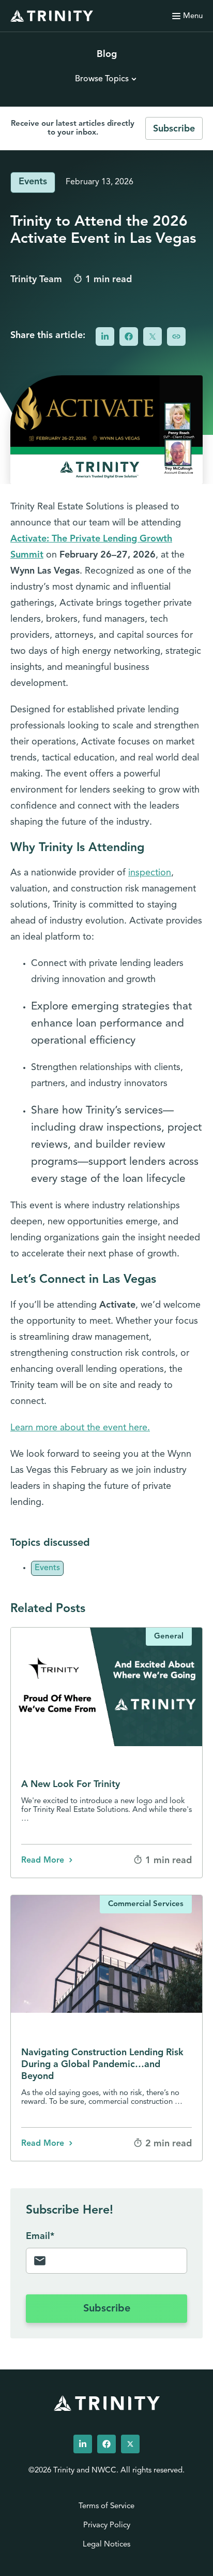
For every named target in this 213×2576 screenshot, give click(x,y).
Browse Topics (102, 79)
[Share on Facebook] (129, 336)
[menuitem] (83, 2444)
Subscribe (174, 129)
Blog (107, 55)
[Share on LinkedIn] (105, 336)
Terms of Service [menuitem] (106, 2506)
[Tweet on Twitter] (153, 336)
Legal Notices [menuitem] (106, 2545)
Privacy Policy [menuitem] (107, 2526)
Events (33, 182)
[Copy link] (176, 336)
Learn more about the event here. (80, 1428)
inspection (150, 873)
